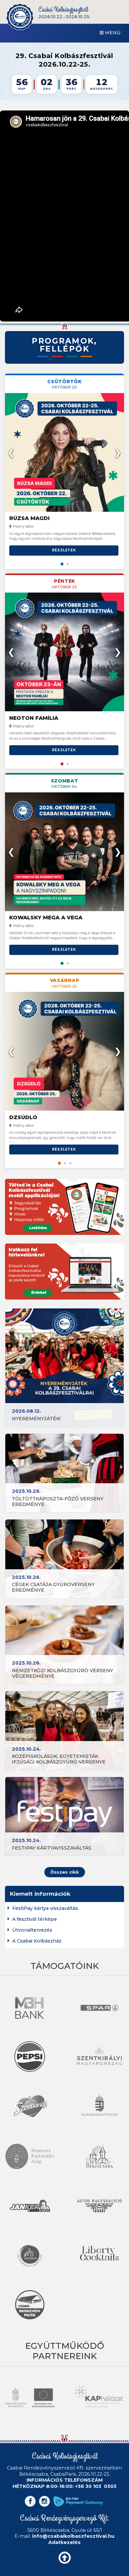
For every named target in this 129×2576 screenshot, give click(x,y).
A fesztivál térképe (35, 1919)
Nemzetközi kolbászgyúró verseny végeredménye (63, 1673)
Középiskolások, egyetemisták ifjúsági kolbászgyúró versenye (59, 1759)
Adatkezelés (64, 2542)
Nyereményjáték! (36, 1419)
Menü (112, 33)
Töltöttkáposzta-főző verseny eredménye (58, 1502)
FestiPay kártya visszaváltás (45, 1908)
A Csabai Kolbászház (37, 1941)
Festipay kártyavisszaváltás (52, 1848)
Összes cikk (65, 1872)
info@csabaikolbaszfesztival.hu (73, 2536)
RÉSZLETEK (64, 550)
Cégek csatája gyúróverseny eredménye (53, 1587)
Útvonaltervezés (32, 1930)
